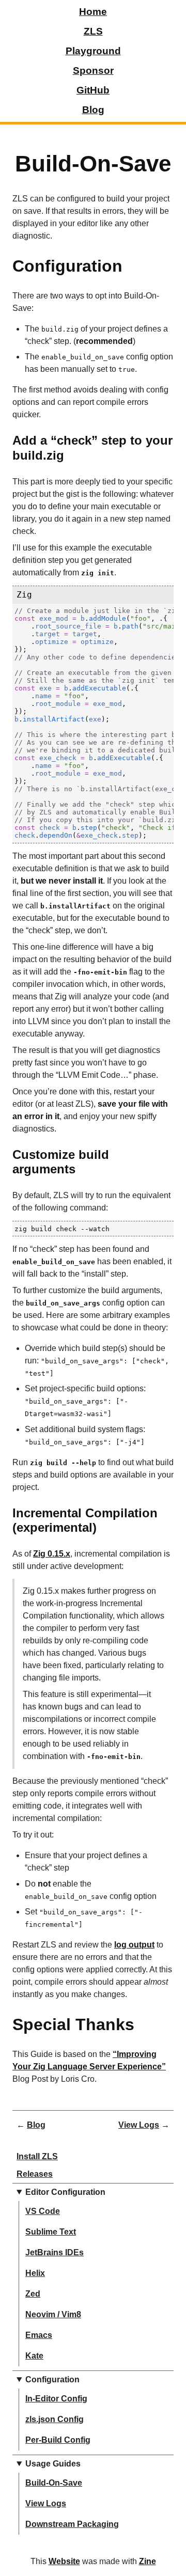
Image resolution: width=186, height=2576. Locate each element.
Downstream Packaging (72, 2524)
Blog (93, 110)
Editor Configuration (65, 2192)
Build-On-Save (54, 2483)
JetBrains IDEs (55, 2252)
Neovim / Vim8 (53, 2314)
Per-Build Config (58, 2440)
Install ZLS (37, 2156)
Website (64, 2561)
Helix (35, 2273)
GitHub (93, 90)
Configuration (52, 2379)
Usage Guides (53, 2464)
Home (93, 12)
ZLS (93, 31)
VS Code (43, 2211)
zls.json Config (55, 2419)
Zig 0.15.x (52, 1554)
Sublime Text (51, 2232)
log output (134, 1945)
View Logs (46, 2503)
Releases (35, 2174)
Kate (34, 2356)
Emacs (39, 2335)
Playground (93, 51)
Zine (148, 2561)
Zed (33, 2294)
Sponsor (93, 70)
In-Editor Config (56, 2399)
